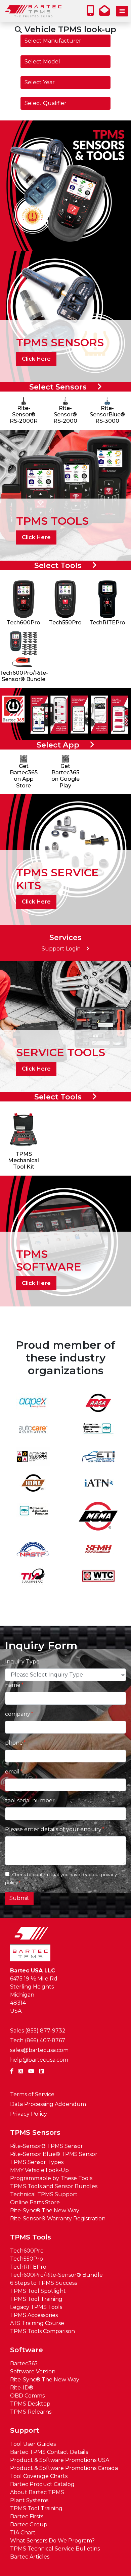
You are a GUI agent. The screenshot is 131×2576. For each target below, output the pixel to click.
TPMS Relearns (31, 2412)
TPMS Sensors (35, 2132)
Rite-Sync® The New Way (45, 2210)
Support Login (61, 949)
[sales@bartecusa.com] (106, 13)
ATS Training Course (37, 2323)
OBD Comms (27, 2396)
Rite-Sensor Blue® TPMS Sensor (54, 2154)
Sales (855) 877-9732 (38, 2031)
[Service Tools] (65, 1026)
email (12, 1772)
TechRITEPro (28, 2267)
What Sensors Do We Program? (52, 2541)
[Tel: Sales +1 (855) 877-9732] (92, 13)
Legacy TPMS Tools (36, 2307)
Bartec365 (24, 2363)
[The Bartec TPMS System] (65, 185)
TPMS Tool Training (36, 2299)
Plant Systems (29, 2500)
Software (27, 2350)
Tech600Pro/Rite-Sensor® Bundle (56, 2275)
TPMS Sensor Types (37, 2162)
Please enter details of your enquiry (53, 1829)
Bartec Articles (30, 2557)
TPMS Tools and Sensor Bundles (54, 2186)
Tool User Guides (33, 2444)
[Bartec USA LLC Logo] (34, 11)
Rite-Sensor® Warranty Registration (58, 2219)
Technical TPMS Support (44, 2194)
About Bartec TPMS (37, 2492)
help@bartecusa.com (39, 2060)
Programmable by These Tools (51, 2178)
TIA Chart (23, 2533)
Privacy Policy (29, 2114)
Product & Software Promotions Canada (64, 2468)
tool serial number (30, 1800)
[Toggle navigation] (122, 11)
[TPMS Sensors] (65, 316)
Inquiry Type (22, 1662)
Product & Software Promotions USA (60, 2460)
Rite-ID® (22, 2388)
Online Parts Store (35, 2202)
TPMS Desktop (30, 2404)
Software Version (33, 2372)
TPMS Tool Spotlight (38, 2291)
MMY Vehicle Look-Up (39, 2170)
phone (14, 1743)
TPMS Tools (31, 2237)
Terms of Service (32, 2094)
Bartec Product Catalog (42, 2484)
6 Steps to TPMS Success (43, 2283)
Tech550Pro (27, 2259)
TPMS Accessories (34, 2315)
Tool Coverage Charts (39, 2476)
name (13, 1685)
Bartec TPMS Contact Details (49, 2452)
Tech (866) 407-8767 (38, 2040)
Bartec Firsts (27, 2516)
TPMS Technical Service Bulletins (55, 2549)
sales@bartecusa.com (39, 2050)
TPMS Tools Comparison (42, 2331)
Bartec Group (29, 2525)
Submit (19, 1898)
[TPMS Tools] (65, 495)
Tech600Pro (27, 2251)
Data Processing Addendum (48, 2104)
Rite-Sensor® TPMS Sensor (47, 2146)
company (18, 1714)
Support (25, 2430)
